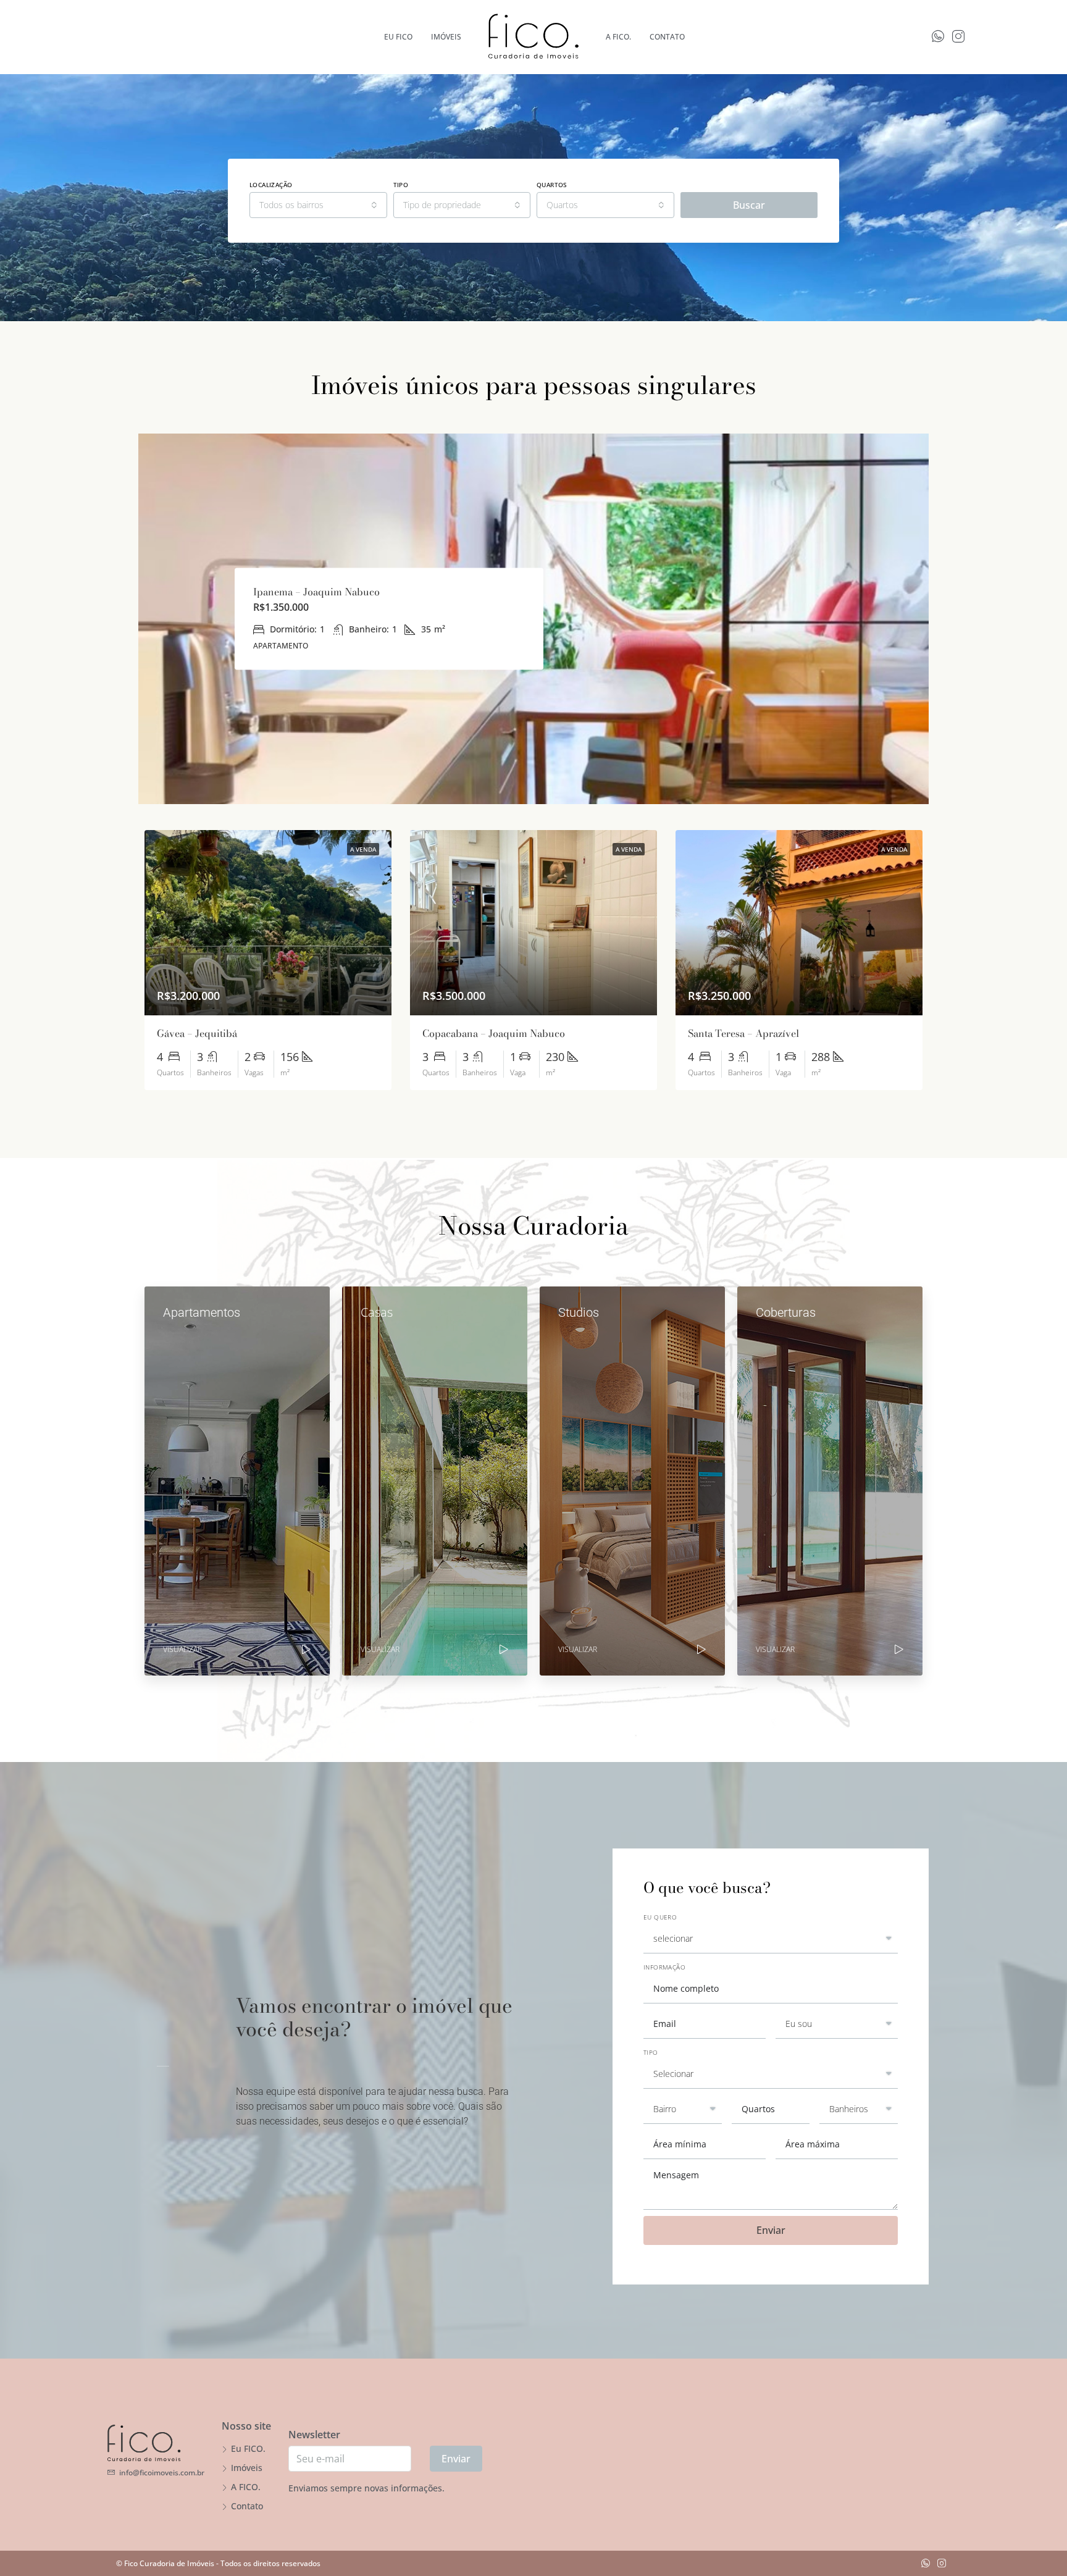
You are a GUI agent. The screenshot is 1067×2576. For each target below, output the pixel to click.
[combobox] (318, 205)
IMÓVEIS (446, 37)
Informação (664, 1967)
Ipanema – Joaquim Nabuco (316, 592)
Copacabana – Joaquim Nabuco (494, 1033)
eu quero (660, 1917)
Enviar (771, 2230)
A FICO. (618, 37)
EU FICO (398, 37)
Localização (271, 185)
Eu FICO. (248, 2448)
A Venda (363, 849)
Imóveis (247, 2468)
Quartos (552, 185)
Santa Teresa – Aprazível (743, 1033)
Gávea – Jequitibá (197, 1033)
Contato (667, 37)
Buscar (749, 205)
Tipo (401, 185)
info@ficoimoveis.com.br (162, 2473)
